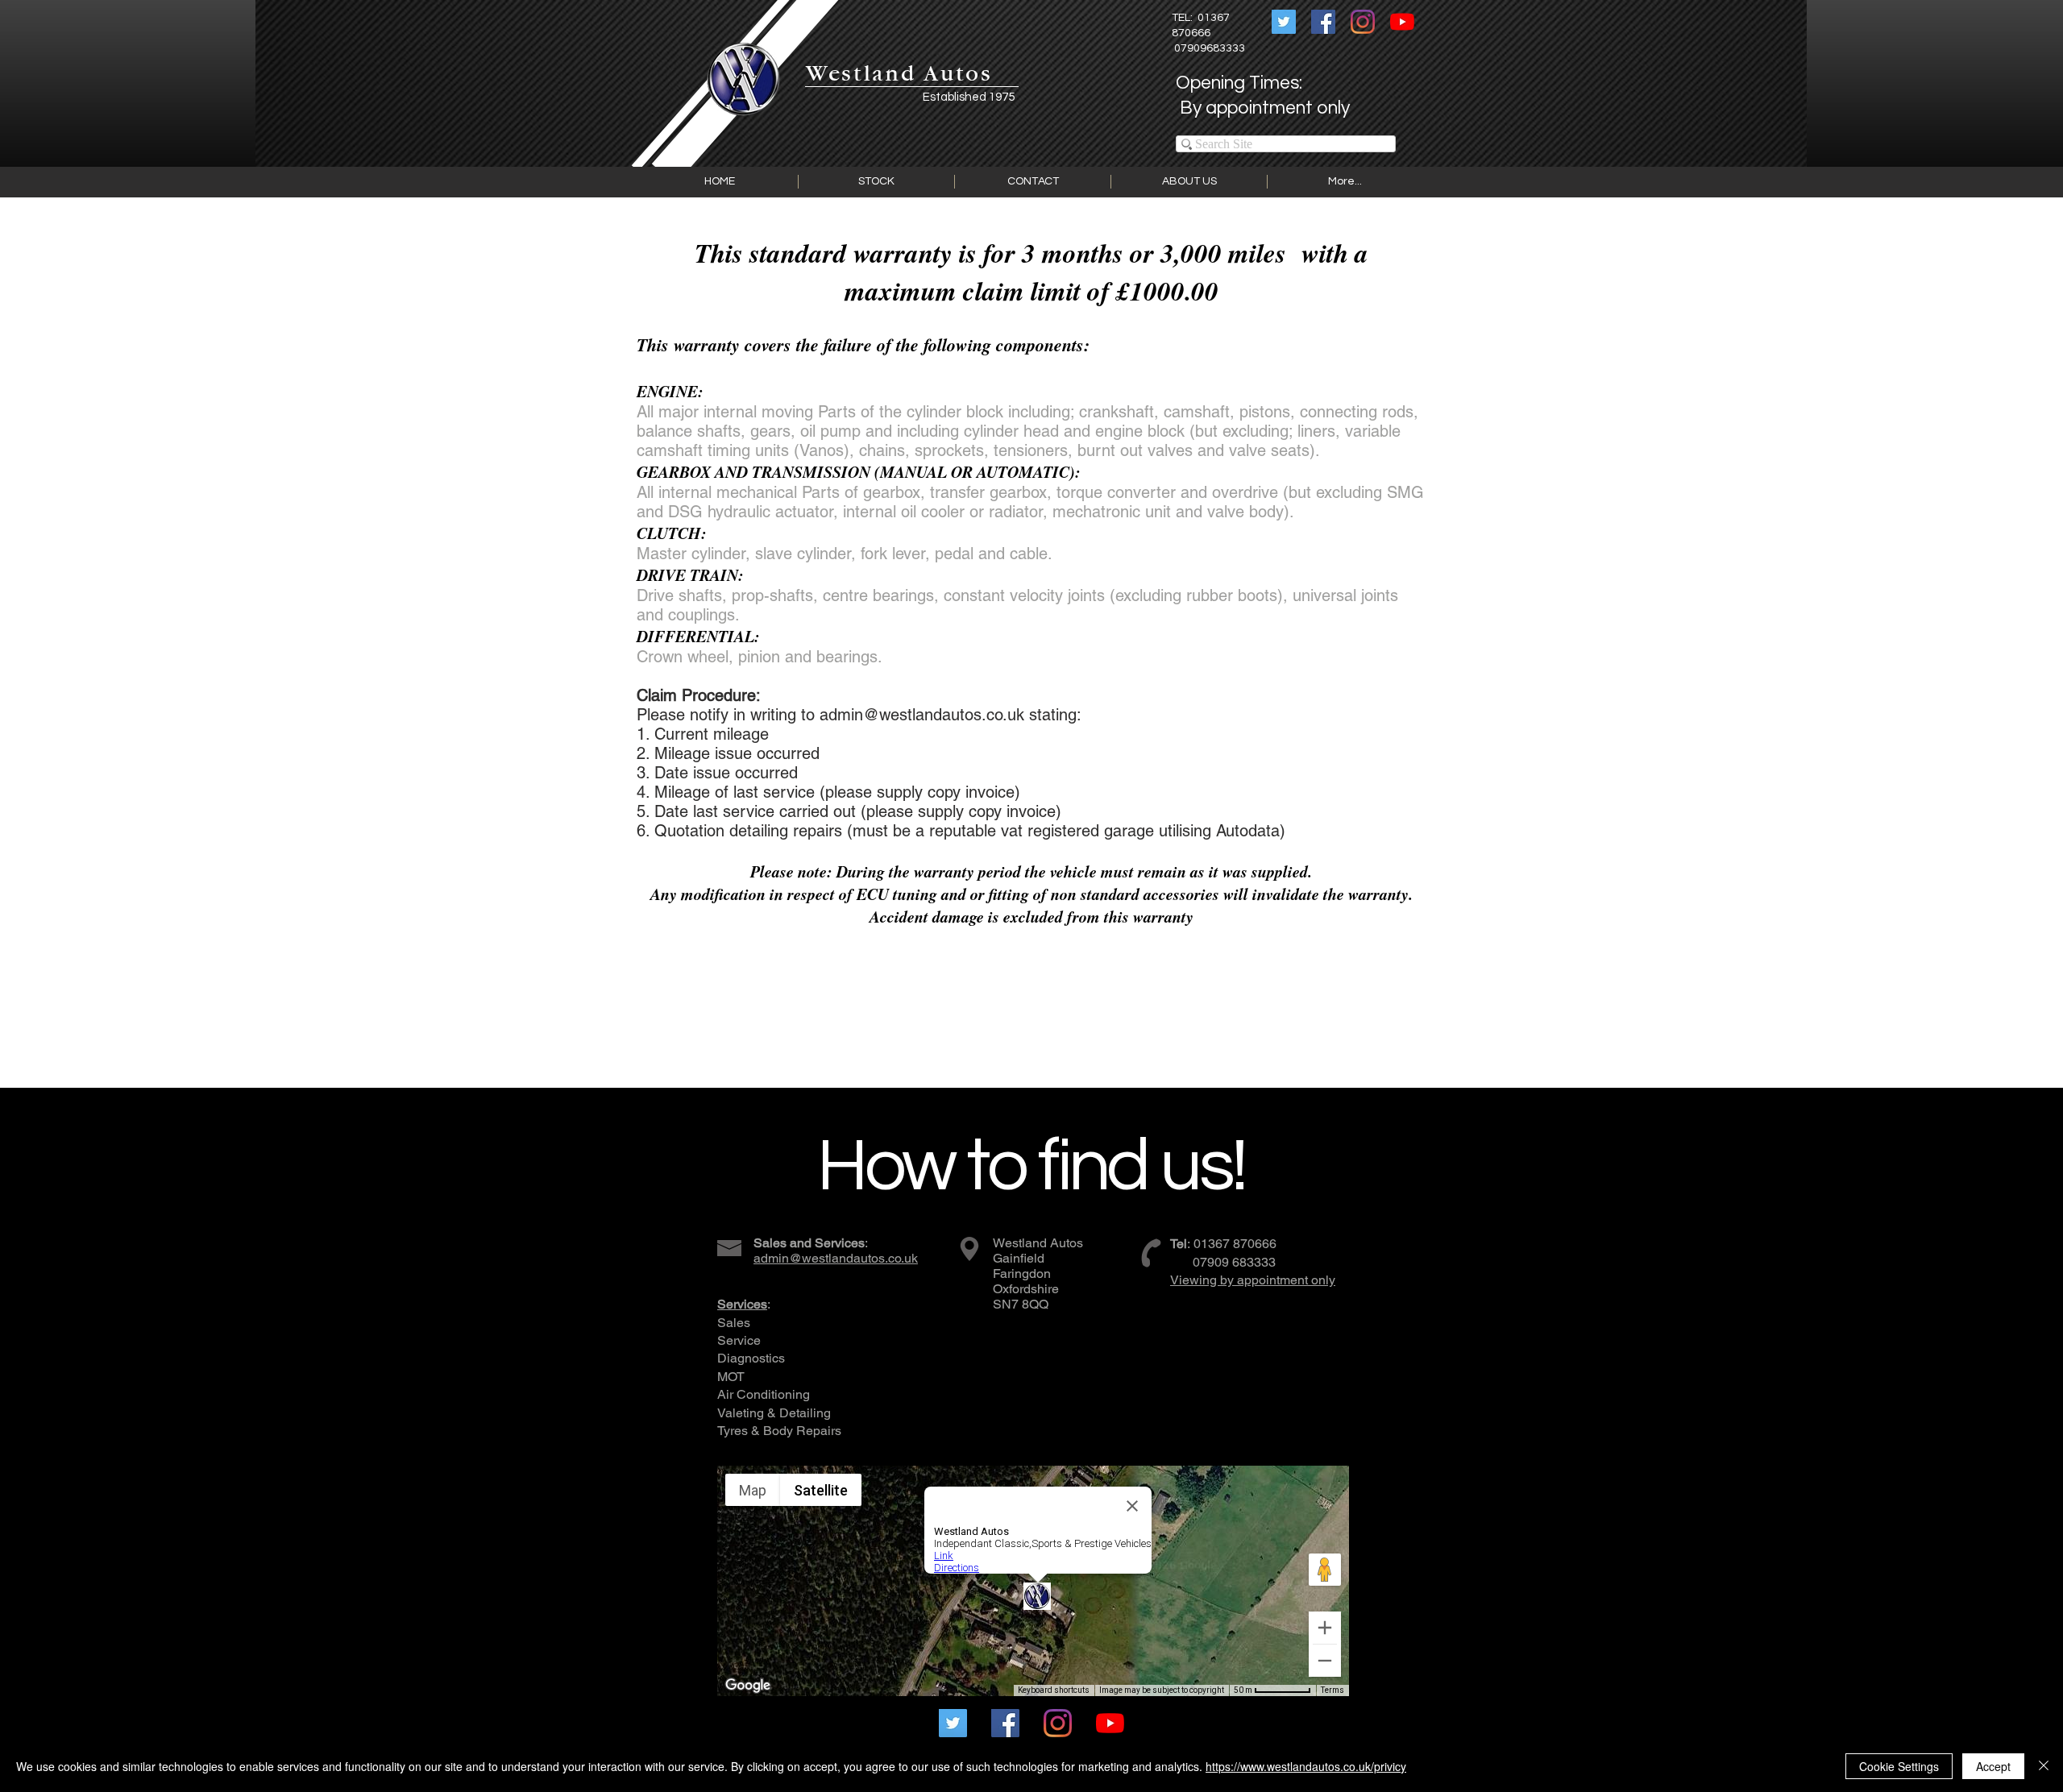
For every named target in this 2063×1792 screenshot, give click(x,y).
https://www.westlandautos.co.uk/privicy (1306, 1766)
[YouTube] (1402, 22)
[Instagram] (1363, 22)
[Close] (2044, 1766)
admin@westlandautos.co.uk (922, 715)
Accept (1993, 1766)
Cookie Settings (1899, 1766)
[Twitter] (1284, 22)
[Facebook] (1323, 22)
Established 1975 (969, 97)
